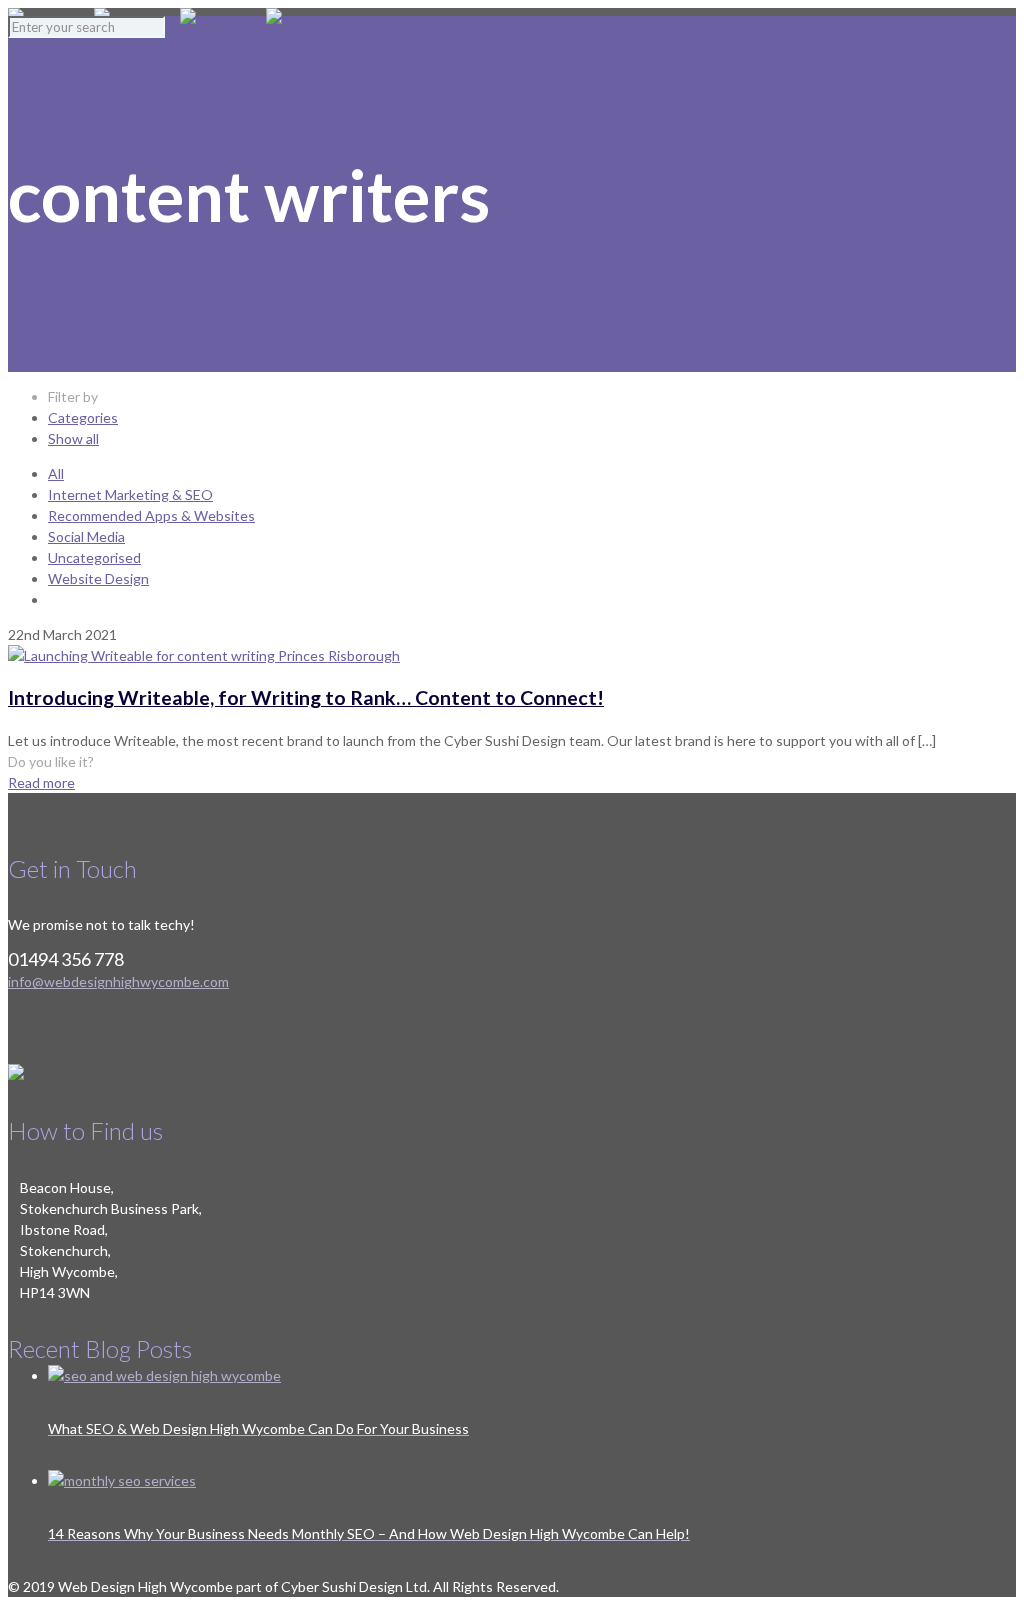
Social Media (86, 536)
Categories (83, 417)
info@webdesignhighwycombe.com (118, 981)
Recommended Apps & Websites (151, 515)
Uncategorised (94, 557)
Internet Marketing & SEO (130, 494)
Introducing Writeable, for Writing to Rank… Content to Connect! (306, 697)
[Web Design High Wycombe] (180, 30)
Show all (73, 438)
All (56, 473)
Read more (41, 782)
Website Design (98, 578)
